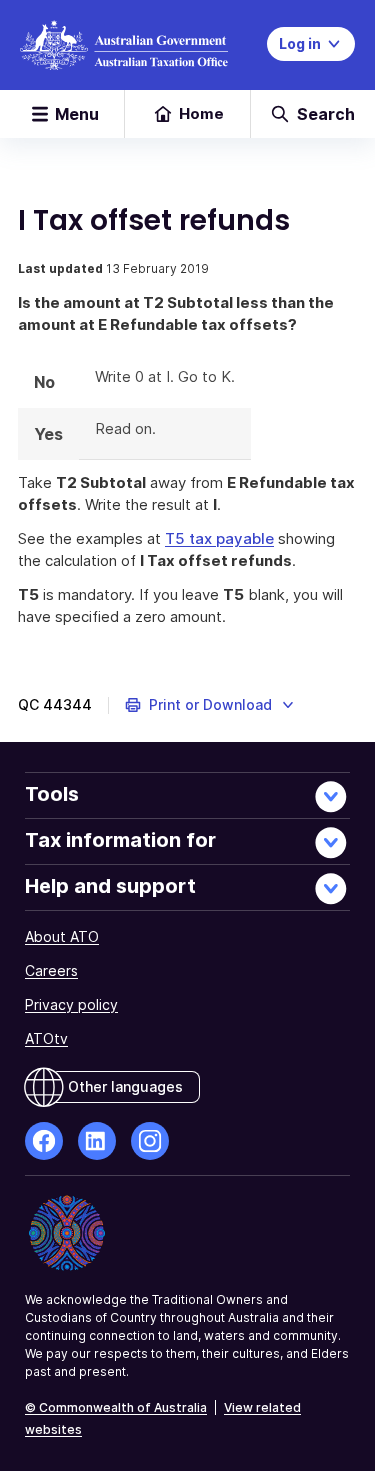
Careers (51, 970)
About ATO (62, 936)
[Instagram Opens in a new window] (150, 1141)
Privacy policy (71, 1004)
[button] (210, 705)
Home (201, 113)
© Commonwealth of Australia (116, 1407)
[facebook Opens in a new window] (44, 1141)
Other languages (125, 1086)
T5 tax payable (219, 538)
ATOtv (46, 1038)
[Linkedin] (97, 1141)
